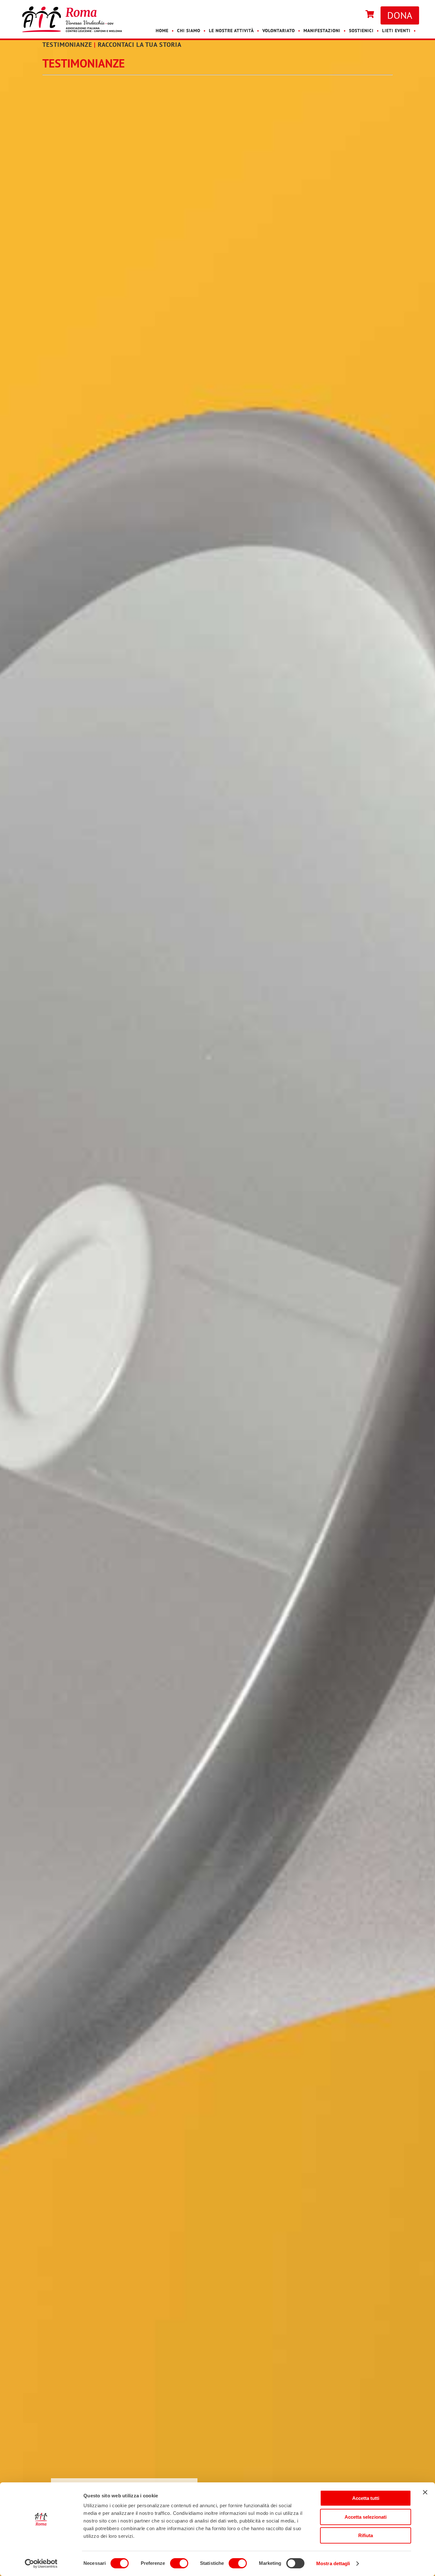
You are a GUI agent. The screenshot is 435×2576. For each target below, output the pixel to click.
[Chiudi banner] (425, 2492)
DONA (400, 15)
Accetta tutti (366, 2498)
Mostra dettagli (333, 2563)
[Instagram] (356, 15)
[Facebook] (350, 15)
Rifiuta (366, 2535)
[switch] (179, 2563)
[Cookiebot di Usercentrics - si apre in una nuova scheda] (41, 2564)
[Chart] (370, 15)
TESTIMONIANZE (67, 45)
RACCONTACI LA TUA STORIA (140, 45)
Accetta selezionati (366, 2517)
